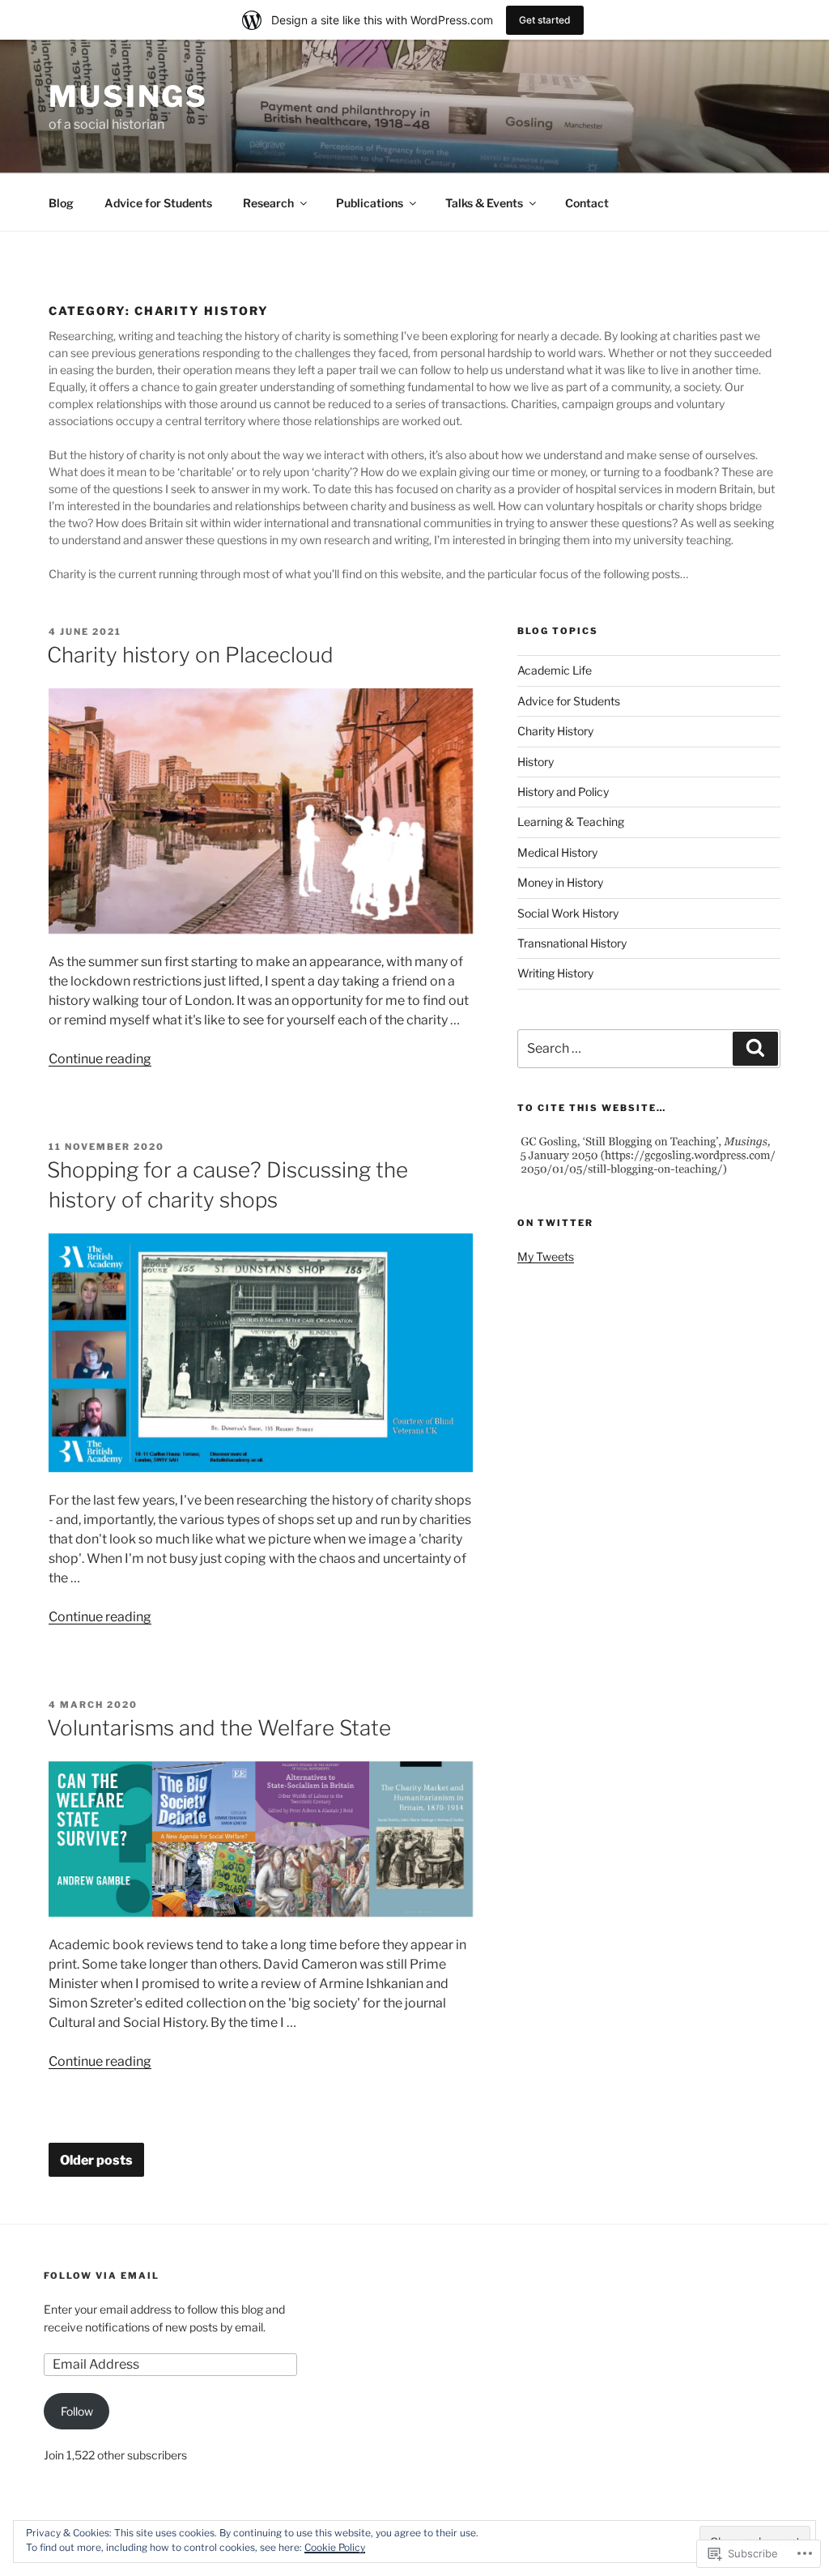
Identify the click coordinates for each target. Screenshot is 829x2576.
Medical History (557, 852)
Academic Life (555, 670)
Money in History (560, 882)
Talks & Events (484, 203)
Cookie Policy (335, 2547)
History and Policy (563, 792)
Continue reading (100, 1059)
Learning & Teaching (571, 822)
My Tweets (546, 1256)
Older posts (96, 2161)
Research (268, 203)
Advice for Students (158, 203)
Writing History (555, 973)
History (536, 762)
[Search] (755, 1049)
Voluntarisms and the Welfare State (219, 1728)
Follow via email (102, 2276)
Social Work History (568, 913)
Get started (545, 20)
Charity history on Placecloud (190, 655)
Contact (587, 203)
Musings (128, 96)
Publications (370, 203)
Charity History (555, 731)
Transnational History (572, 943)
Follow (77, 2411)
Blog (61, 203)
